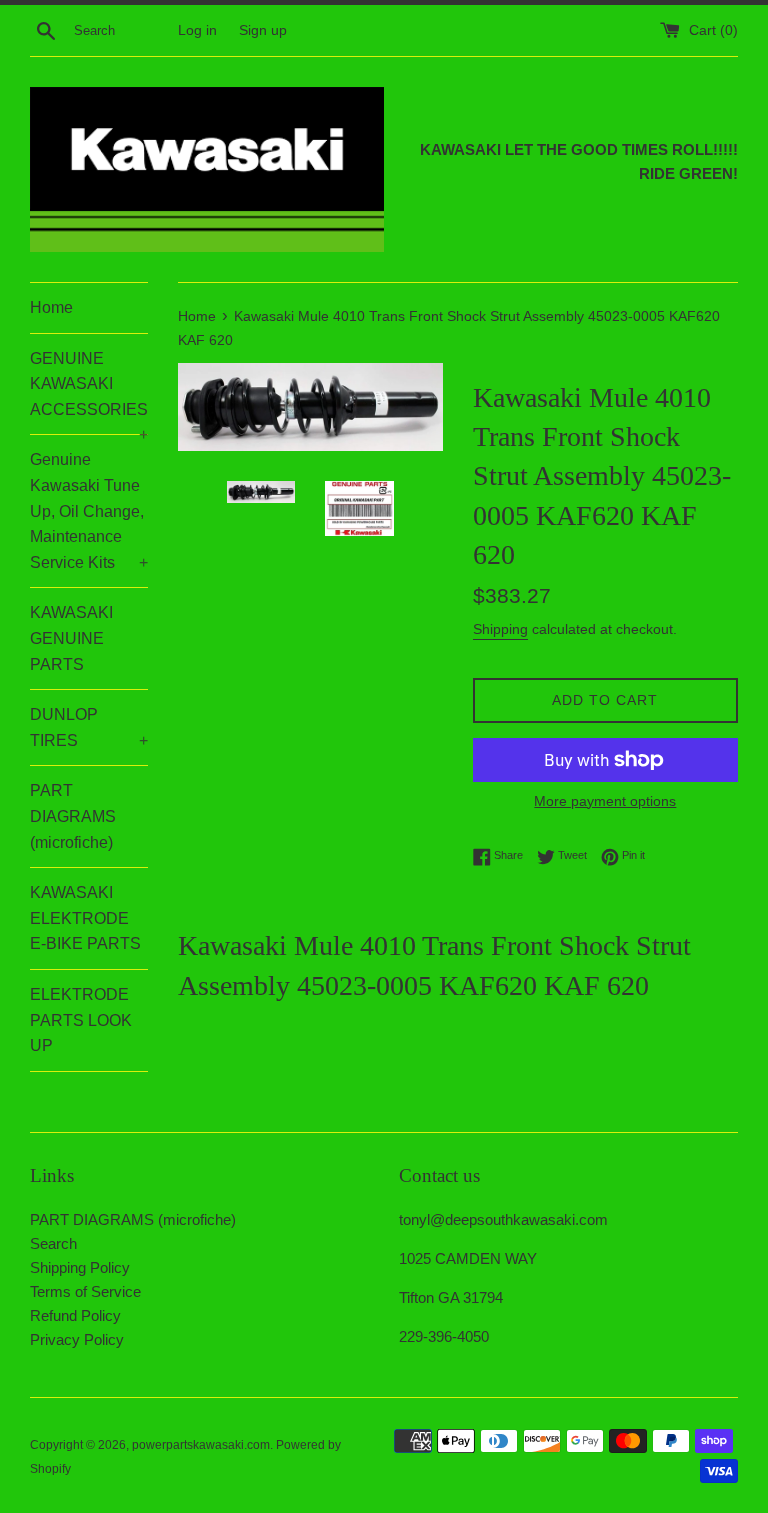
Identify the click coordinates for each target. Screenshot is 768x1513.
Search (53, 1243)
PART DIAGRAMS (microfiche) (73, 816)
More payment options (605, 801)
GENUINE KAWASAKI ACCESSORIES (89, 392)
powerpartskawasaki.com (201, 1445)
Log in (197, 30)
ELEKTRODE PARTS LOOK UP (81, 1020)
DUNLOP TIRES (89, 727)
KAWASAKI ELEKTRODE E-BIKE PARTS (85, 918)
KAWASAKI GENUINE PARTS (71, 638)
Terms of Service (85, 1291)
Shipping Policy (80, 1267)
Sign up (263, 30)
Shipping (500, 629)
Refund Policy (75, 1315)
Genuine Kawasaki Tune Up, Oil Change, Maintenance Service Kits (89, 510)
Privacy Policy (77, 1339)
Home (51, 307)
